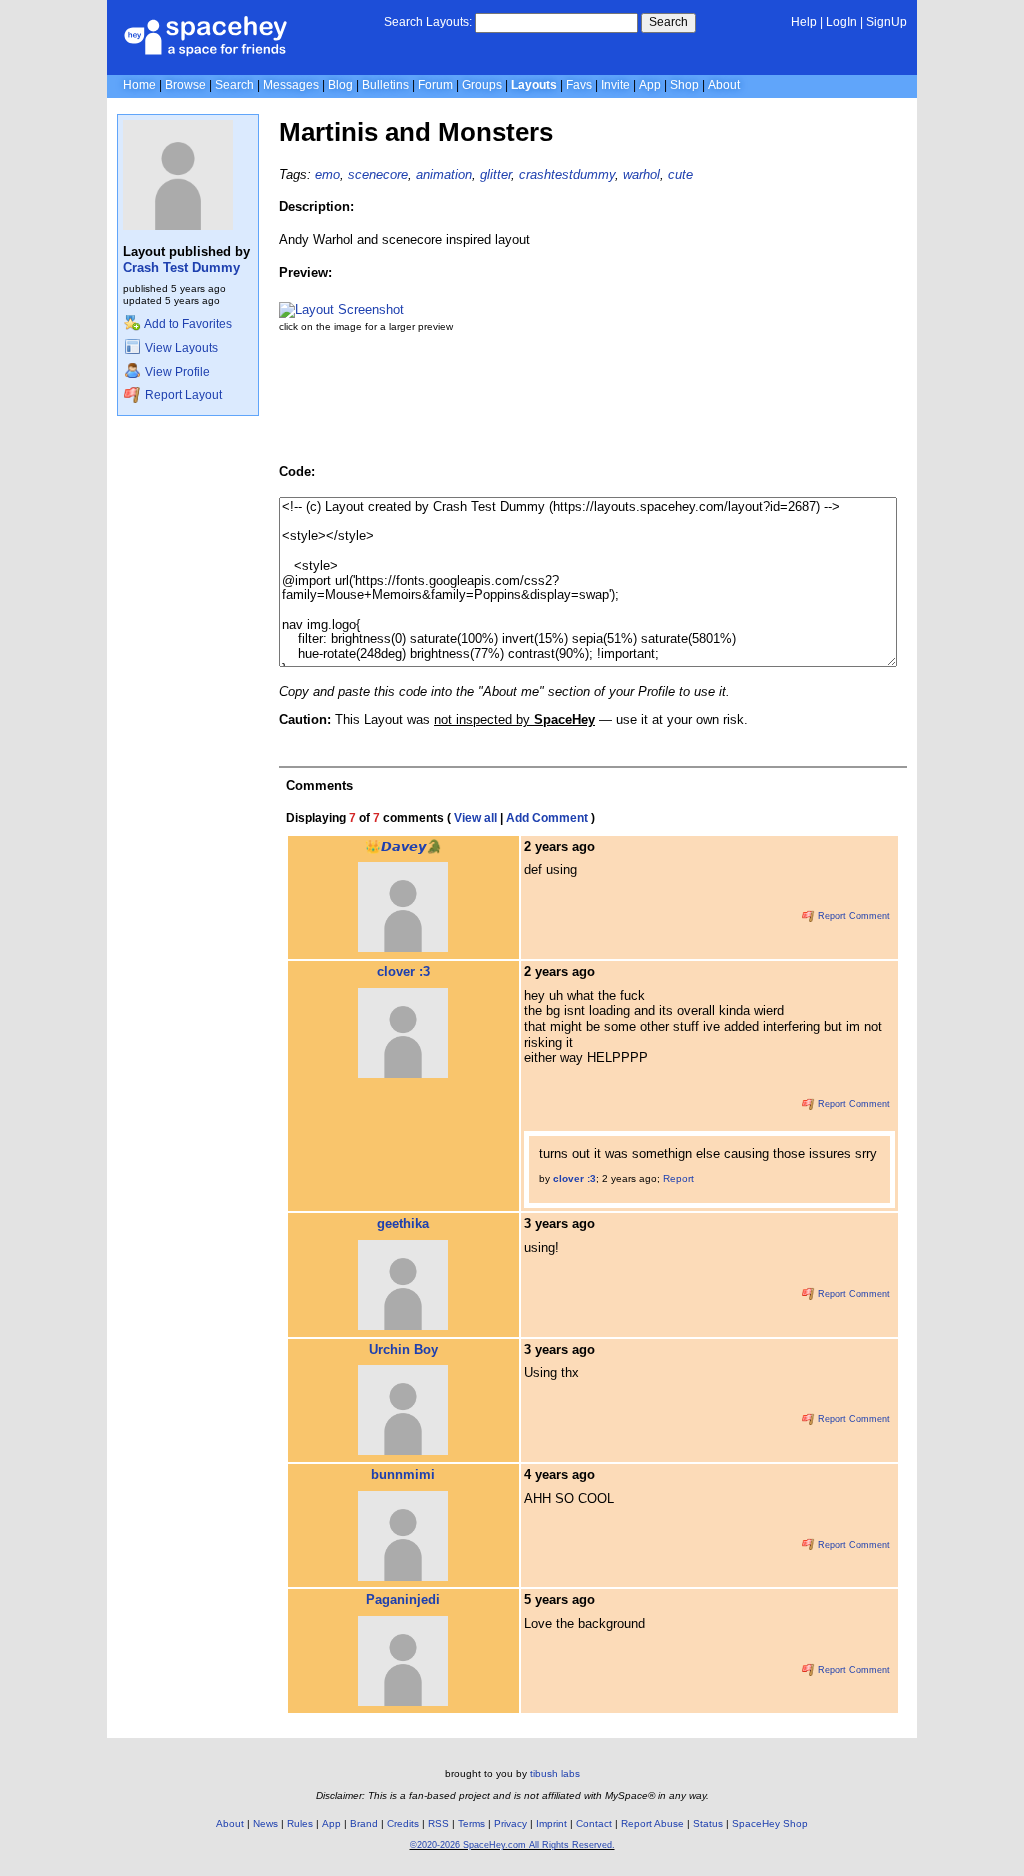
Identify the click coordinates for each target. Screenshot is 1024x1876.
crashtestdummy (567, 174)
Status (708, 1823)
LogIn (841, 22)
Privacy (510, 1823)
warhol (641, 174)
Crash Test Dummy (181, 267)
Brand (364, 1823)
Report (678, 1178)
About (724, 85)
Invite (615, 85)
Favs (579, 85)
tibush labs (555, 1773)
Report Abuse (652, 1823)
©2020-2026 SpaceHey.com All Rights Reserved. (512, 1845)
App (650, 85)
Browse (185, 85)
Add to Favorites (187, 324)
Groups (482, 85)
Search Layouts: (428, 22)
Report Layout (182, 395)
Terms (471, 1823)
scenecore (378, 174)
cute (680, 174)
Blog (340, 85)
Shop (684, 85)
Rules (300, 1823)
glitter (495, 174)
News (265, 1823)
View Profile (176, 372)
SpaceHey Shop (770, 1823)
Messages (291, 85)
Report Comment (852, 916)
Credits (403, 1823)
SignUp (886, 22)
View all (475, 818)
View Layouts (180, 348)
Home (139, 85)
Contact (594, 1823)
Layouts (534, 85)
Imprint (551, 1823)
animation (444, 174)
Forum (435, 85)
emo (327, 174)
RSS (438, 1823)
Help (804, 22)
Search (668, 22)
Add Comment (547, 818)
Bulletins (385, 85)
